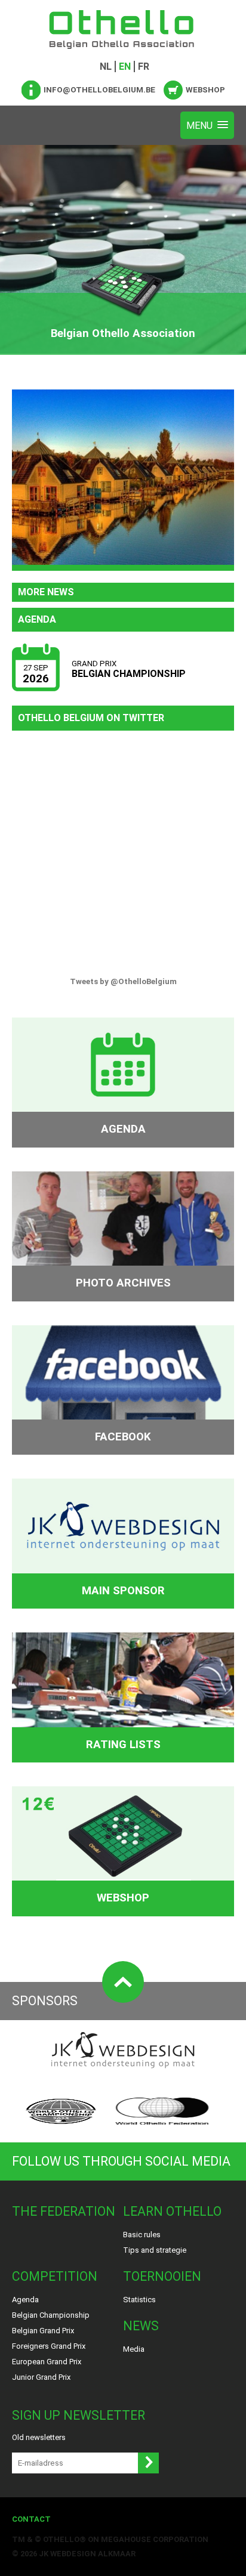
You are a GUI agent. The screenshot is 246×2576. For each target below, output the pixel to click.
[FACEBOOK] (123, 1372)
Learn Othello (172, 2211)
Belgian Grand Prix (43, 2331)
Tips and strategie (155, 2250)
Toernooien (162, 2276)
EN (125, 67)
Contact (31, 2519)
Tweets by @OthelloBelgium (123, 981)
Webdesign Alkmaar (93, 2554)
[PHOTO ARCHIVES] (123, 1219)
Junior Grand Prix (41, 2377)
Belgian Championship (51, 2315)
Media (134, 2349)
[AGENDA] (123, 1065)
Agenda (25, 2300)
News (141, 2326)
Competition (55, 2276)
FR (144, 67)
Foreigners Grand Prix (49, 2346)
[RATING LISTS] (123, 1680)
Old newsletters (39, 2437)
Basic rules (142, 2235)
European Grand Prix (47, 2362)
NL (106, 67)
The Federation (64, 2211)
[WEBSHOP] (123, 1833)
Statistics (139, 2300)
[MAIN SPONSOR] (123, 1526)
